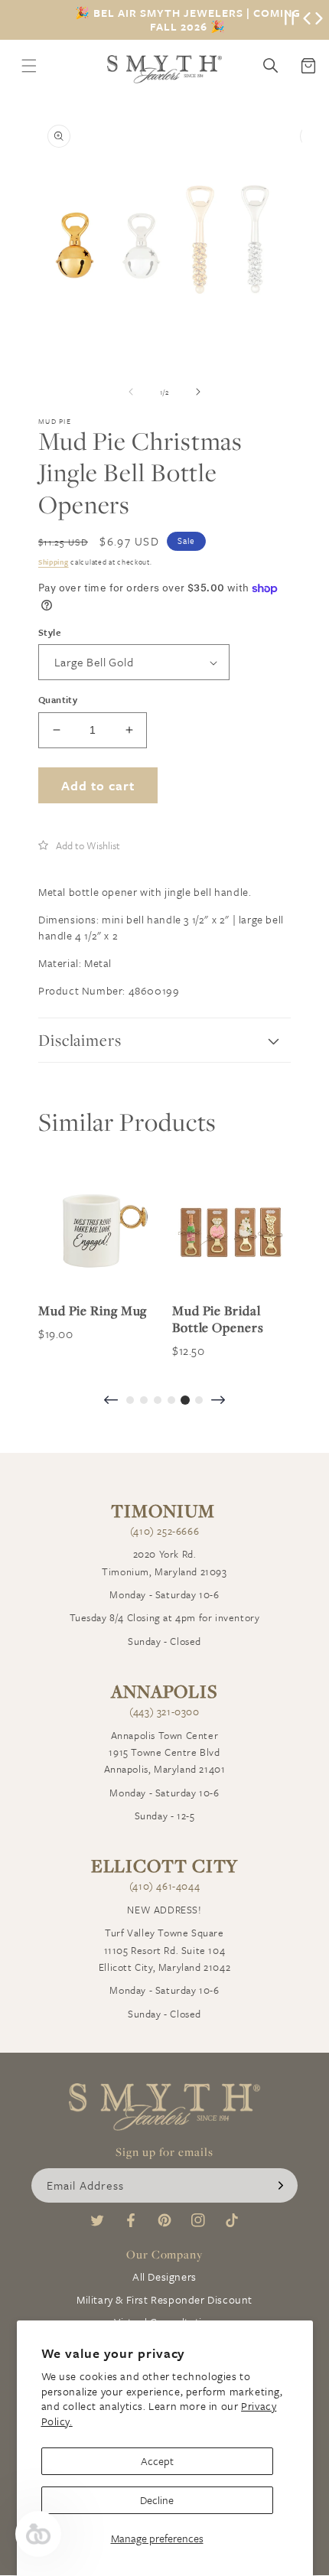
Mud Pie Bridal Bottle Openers (218, 1319)
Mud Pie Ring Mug (93, 1311)
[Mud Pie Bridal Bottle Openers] (231, 1231)
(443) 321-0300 (164, 1711)
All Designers (164, 2276)
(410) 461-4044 (164, 1886)
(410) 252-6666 (164, 1531)
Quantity (58, 699)
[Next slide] (218, 1401)
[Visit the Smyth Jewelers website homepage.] (164, 69)
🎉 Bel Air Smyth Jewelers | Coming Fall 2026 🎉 (188, 20)
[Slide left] (131, 392)
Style (49, 632)
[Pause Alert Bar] (289, 20)
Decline (157, 2500)
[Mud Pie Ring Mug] (98, 1231)
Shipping (54, 562)
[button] (79, 845)
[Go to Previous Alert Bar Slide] (307, 20)
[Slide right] (198, 392)
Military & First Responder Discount (164, 2299)
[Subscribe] (281, 2185)
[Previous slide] (111, 1401)
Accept (157, 2461)
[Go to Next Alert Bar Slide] (319, 20)
